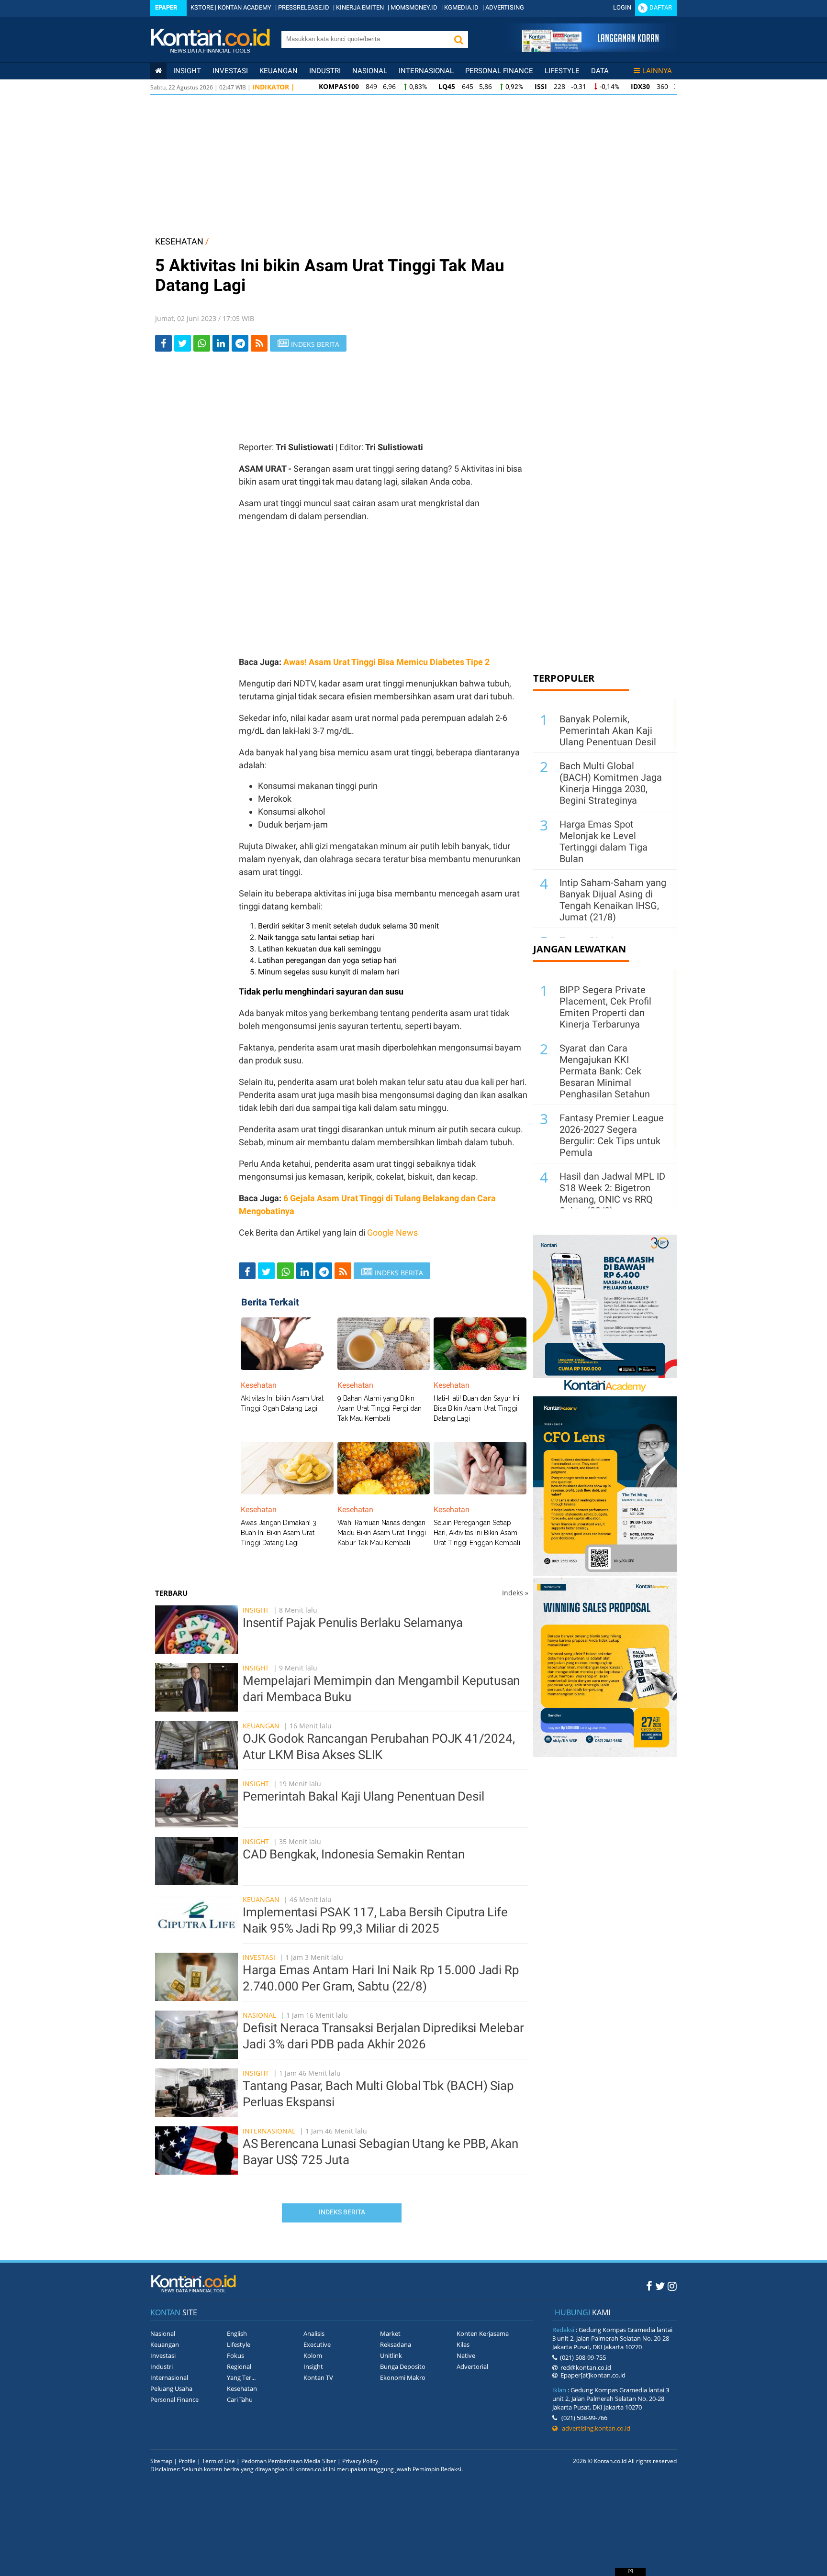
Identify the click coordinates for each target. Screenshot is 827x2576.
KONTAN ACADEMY (245, 7)
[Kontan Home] (158, 71)
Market (390, 2333)
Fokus (235, 2355)
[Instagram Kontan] (672, 2286)
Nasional (370, 71)
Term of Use (218, 2461)
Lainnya (657, 71)
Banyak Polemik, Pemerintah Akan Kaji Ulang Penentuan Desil (608, 730)
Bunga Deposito (403, 2366)
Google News (392, 1233)
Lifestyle (562, 71)
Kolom (313, 2355)
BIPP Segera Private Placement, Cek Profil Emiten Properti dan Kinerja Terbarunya (605, 1007)
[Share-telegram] (240, 343)
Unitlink (391, 2355)
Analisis (314, 2333)
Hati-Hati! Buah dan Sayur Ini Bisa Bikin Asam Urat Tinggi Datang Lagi (476, 1408)
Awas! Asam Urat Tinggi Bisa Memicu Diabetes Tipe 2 (386, 662)
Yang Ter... (241, 2377)
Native (466, 2355)
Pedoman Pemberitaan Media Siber (289, 2461)
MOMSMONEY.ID (414, 7)
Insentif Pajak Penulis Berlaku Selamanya (353, 1623)
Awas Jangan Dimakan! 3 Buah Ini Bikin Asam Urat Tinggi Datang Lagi (279, 1533)
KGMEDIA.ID (461, 7)
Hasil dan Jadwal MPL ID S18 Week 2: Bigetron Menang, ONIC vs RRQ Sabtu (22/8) (612, 1194)
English (237, 2333)
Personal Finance (499, 71)
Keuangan (279, 71)
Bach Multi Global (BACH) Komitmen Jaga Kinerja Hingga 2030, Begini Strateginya (611, 783)
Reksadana (396, 2344)
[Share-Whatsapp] (202, 343)
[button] (458, 39)
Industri (325, 71)
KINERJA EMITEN (360, 7)
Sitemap (161, 2461)
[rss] (259, 343)
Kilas (463, 2344)
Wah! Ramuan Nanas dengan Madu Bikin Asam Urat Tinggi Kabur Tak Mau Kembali (382, 1533)
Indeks (515, 1593)
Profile (187, 2461)
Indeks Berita (342, 2212)
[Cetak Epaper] (590, 50)
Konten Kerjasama (483, 2333)
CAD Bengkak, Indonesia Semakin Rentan (354, 1854)
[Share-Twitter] (183, 343)
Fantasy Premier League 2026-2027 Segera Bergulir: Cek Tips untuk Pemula (612, 1135)
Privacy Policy (360, 2461)
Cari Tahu (240, 2399)
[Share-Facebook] (163, 343)
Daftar (661, 7)
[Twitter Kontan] (660, 2286)
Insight (256, 1610)
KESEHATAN (179, 241)
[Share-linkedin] (221, 343)
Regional (239, 2366)
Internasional (426, 71)
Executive (317, 2344)
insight (187, 71)
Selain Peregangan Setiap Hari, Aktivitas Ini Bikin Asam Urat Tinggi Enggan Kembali (477, 1533)
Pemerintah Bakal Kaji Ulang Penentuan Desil (363, 1796)
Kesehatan (242, 2388)
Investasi (230, 71)
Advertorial (472, 2366)
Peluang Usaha (171, 2388)
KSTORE (202, 7)
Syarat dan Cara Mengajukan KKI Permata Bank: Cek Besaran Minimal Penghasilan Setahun (605, 1071)
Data (600, 71)
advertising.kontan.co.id (594, 2428)
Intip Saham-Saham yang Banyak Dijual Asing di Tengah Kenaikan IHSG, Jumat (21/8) (613, 900)
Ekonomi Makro (403, 2377)
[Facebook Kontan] (649, 2286)
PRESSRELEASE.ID (304, 7)
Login (622, 7)
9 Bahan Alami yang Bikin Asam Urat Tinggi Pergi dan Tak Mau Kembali (380, 1408)
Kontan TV (318, 2377)
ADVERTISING (505, 7)
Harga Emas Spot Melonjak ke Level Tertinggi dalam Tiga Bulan (603, 841)
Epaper (166, 7)
